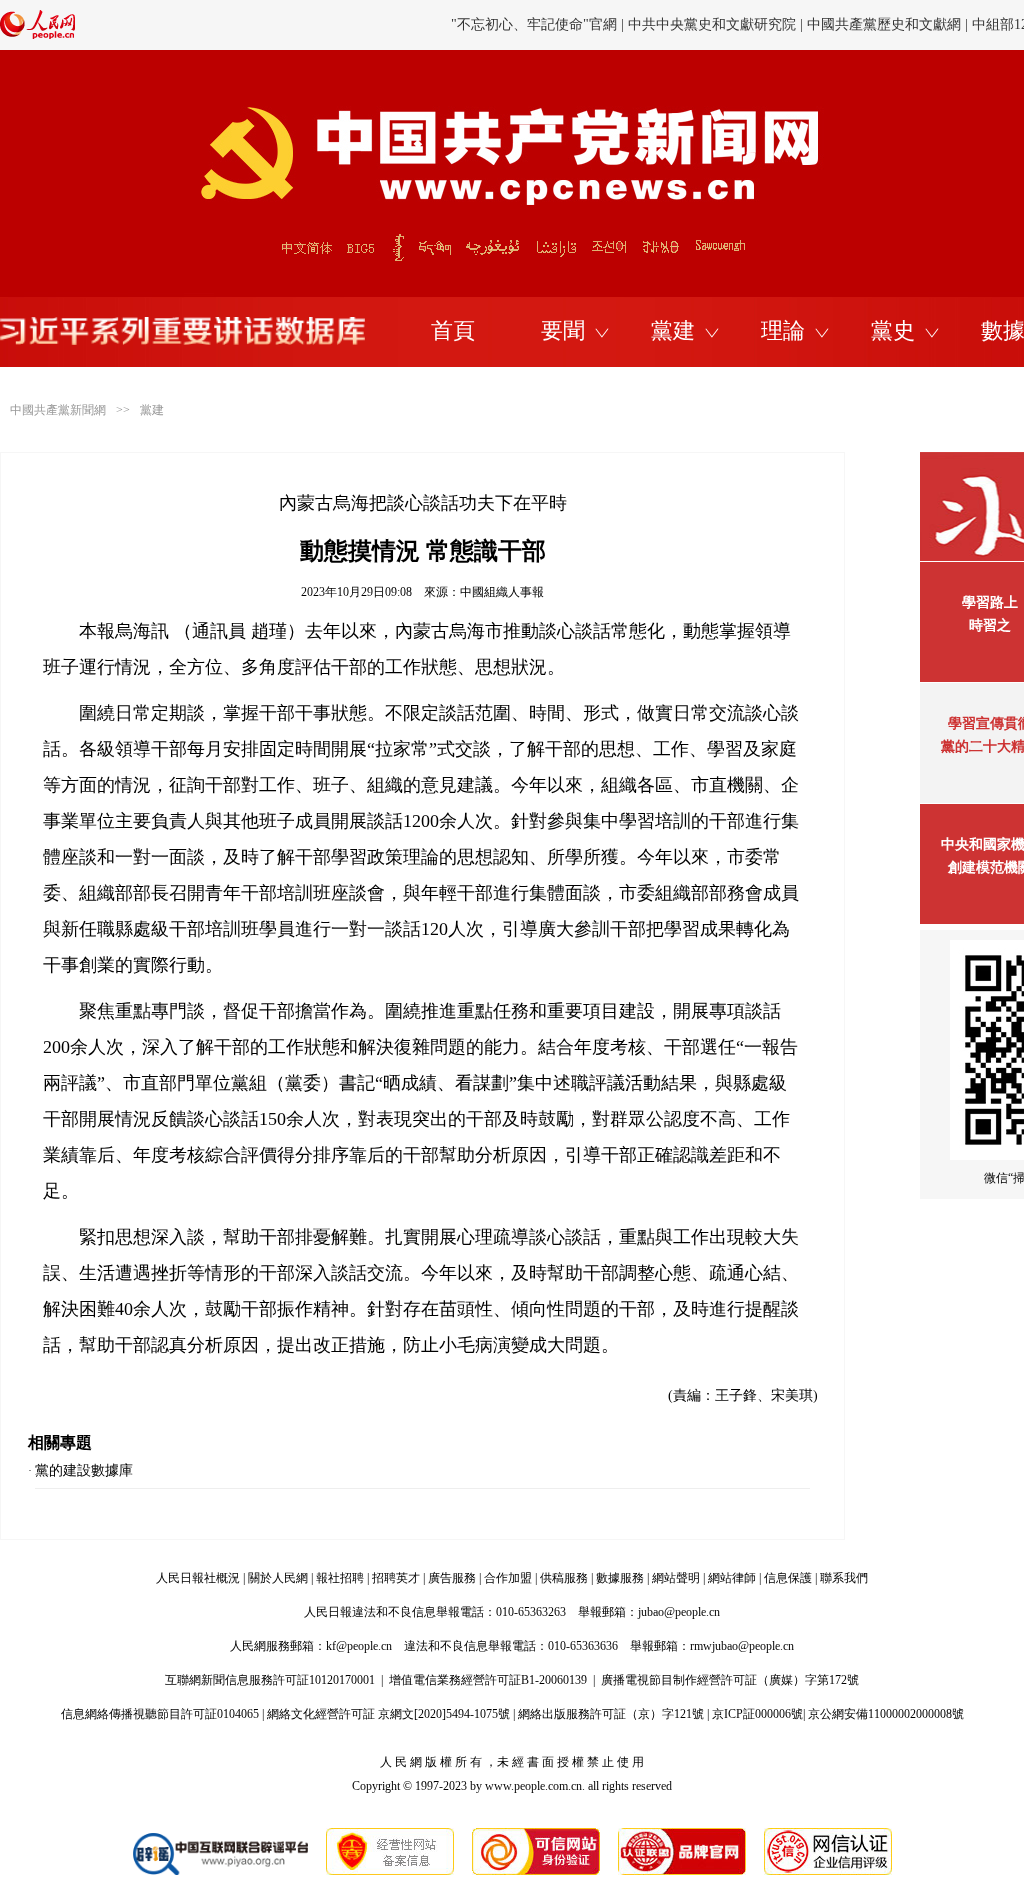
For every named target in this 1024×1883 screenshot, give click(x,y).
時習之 (990, 625)
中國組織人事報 (502, 592)
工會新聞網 (813, 34)
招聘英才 (396, 1578)
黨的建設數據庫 (84, 1470)
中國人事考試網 (718, 34)
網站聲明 (676, 1578)
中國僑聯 (887, 34)
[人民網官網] (37, 35)
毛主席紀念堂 (968, 34)
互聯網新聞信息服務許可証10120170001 (270, 1680)
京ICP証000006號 (757, 1714)
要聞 (563, 330)
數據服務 (620, 1578)
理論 (783, 330)
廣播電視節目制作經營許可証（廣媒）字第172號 (730, 1680)
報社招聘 (340, 1578)
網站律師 (732, 1578)
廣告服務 (452, 1578)
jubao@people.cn (679, 1612)
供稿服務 (564, 1578)
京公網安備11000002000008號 (886, 1714)
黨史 (893, 330)
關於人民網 (278, 1578)
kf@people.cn (359, 1646)
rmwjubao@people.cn (742, 1646)
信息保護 (788, 1578)
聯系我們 (844, 1578)
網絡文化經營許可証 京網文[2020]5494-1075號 (388, 1714)
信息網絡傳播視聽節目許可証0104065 (160, 1714)
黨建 (673, 330)
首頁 (453, 330)
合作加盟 (508, 1578)
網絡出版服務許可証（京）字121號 (611, 1714)
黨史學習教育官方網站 (537, 34)
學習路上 (990, 602)
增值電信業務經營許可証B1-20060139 (488, 1680)
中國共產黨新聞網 (58, 410)
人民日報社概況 (198, 1578)
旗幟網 (637, 34)
